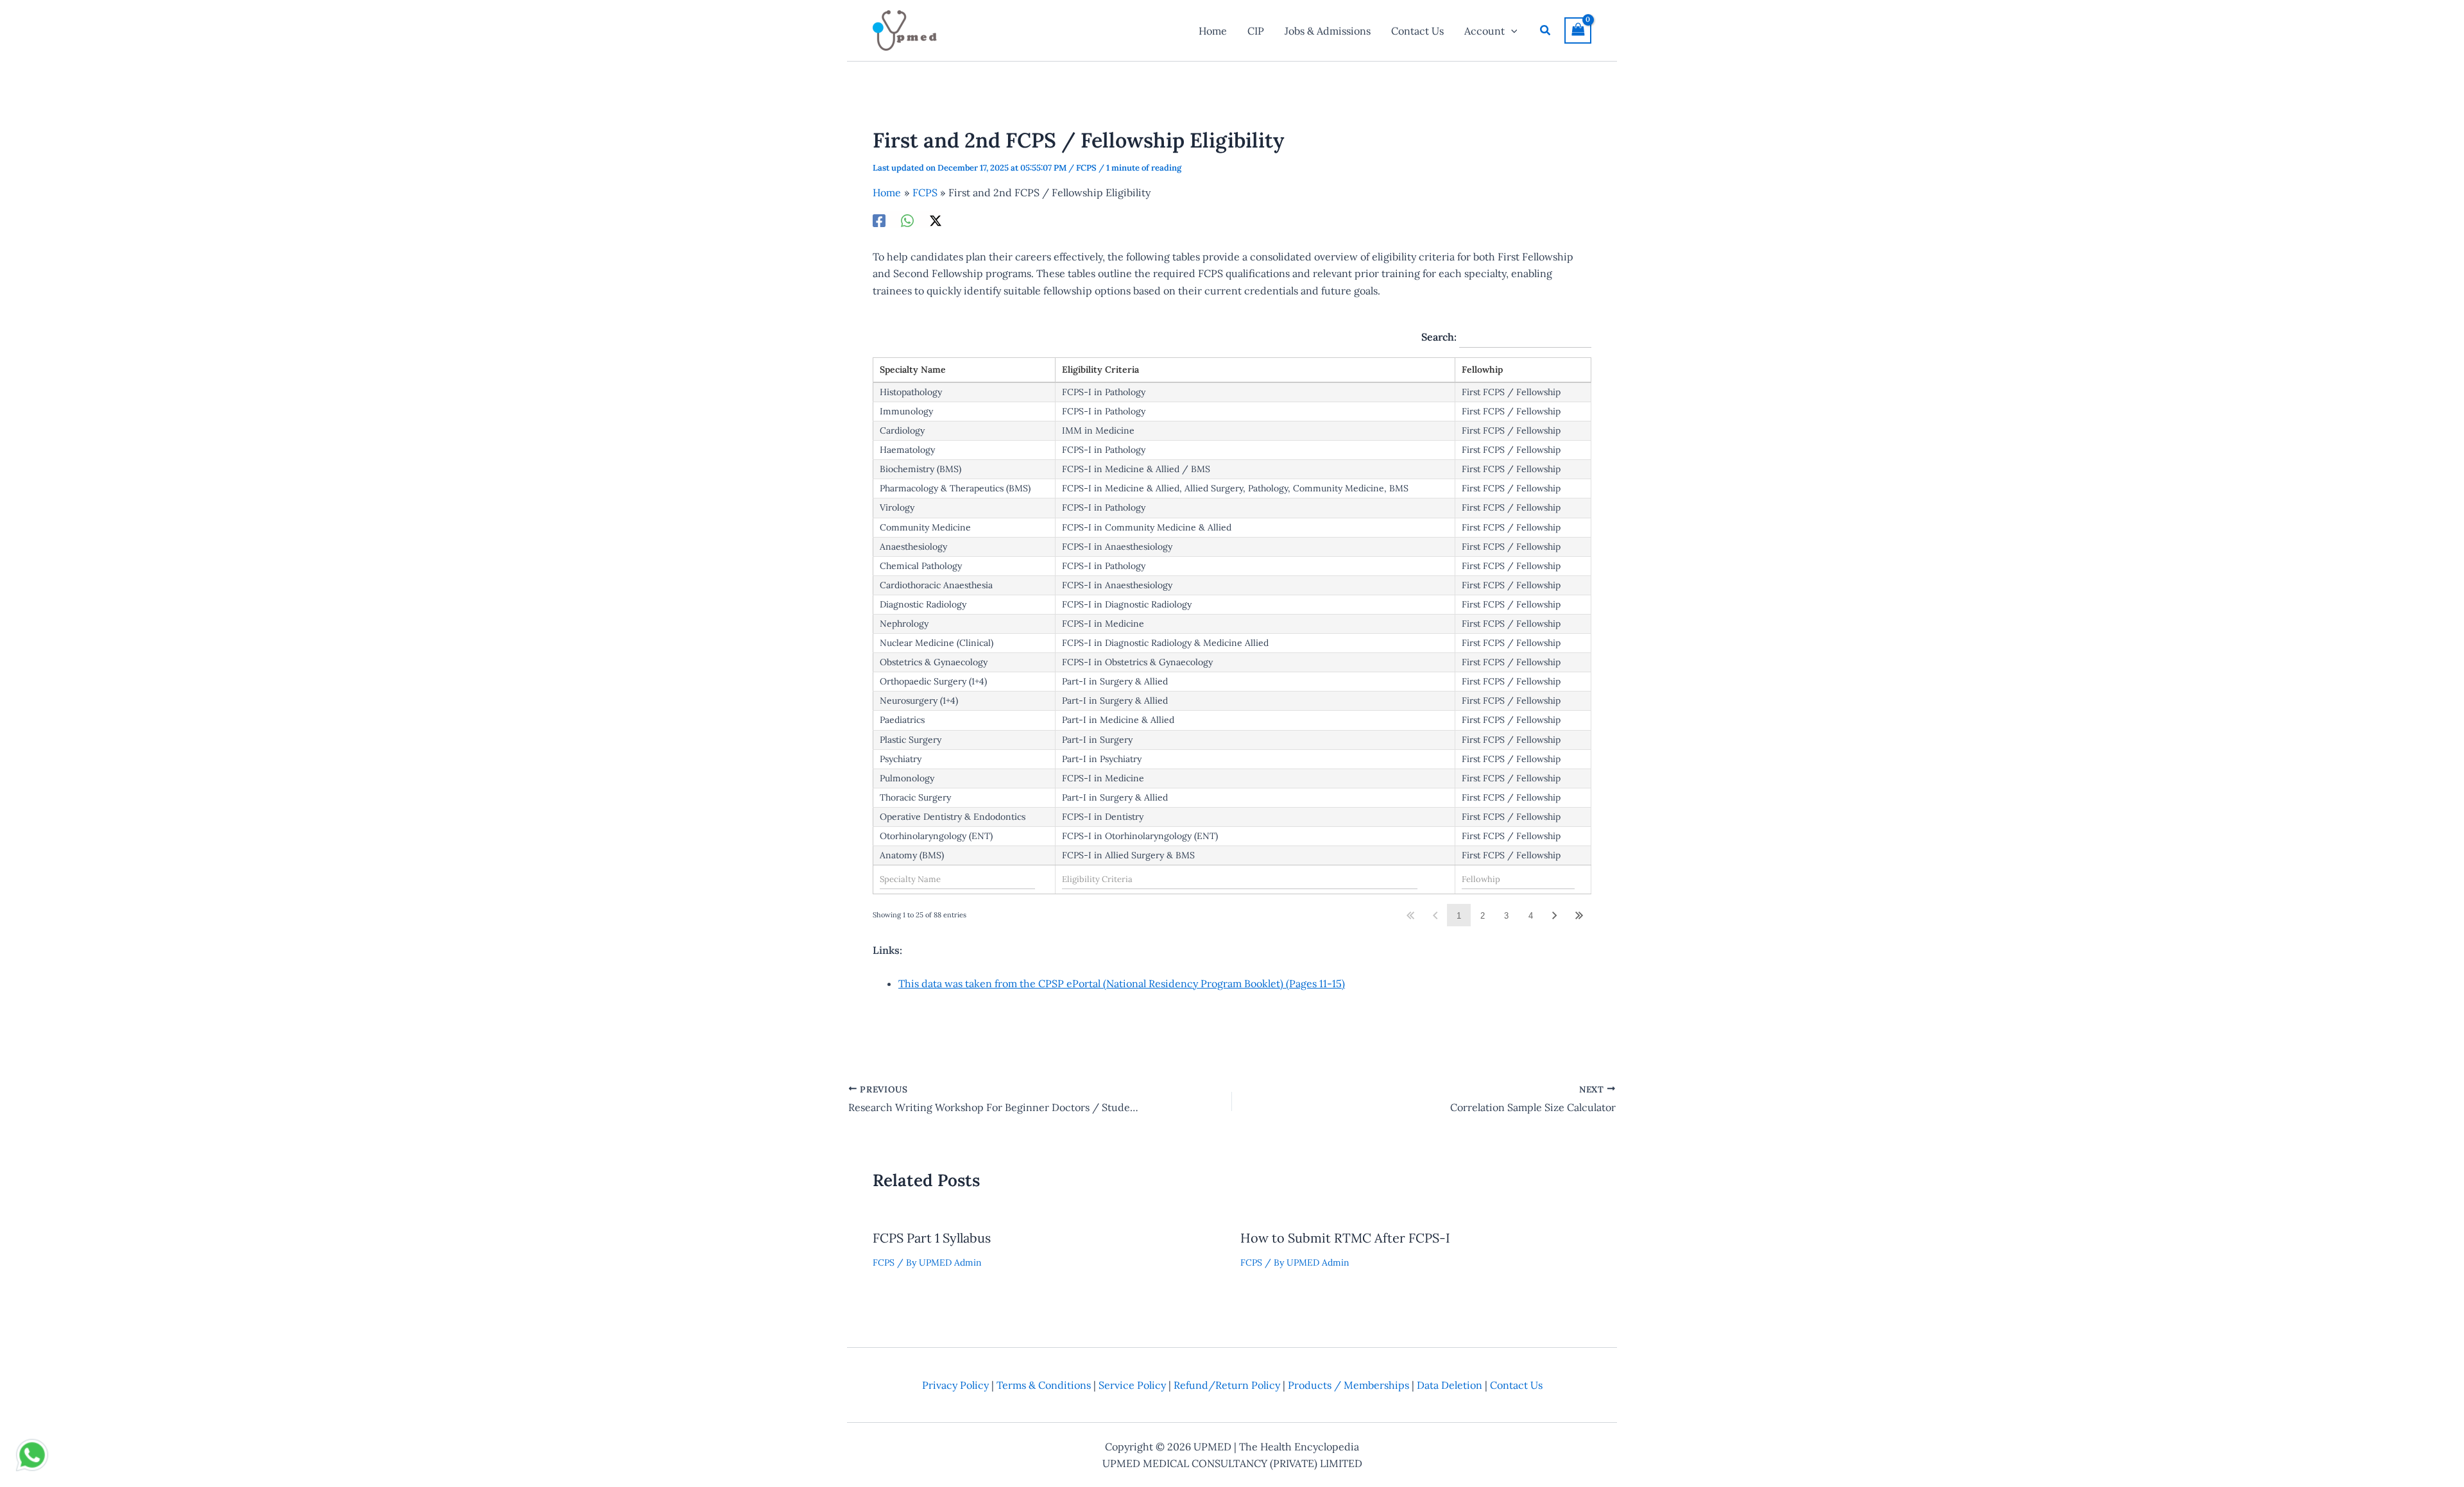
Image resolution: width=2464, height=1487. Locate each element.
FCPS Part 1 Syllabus (932, 1238)
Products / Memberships (1348, 1385)
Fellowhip (1482, 370)
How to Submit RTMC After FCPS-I (1345, 1238)
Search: (1440, 337)
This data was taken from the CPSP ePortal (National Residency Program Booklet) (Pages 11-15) (1122, 983)
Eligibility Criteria (1100, 370)
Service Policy (1132, 1385)
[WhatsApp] (907, 220)
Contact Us (1516, 1385)
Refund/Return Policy (1227, 1385)
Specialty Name (913, 370)
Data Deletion (1450, 1385)
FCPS (1086, 168)
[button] (1511, 31)
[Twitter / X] (936, 220)
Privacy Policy (955, 1385)
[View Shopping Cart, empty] (1578, 30)
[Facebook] (879, 220)
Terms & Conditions (1044, 1385)
